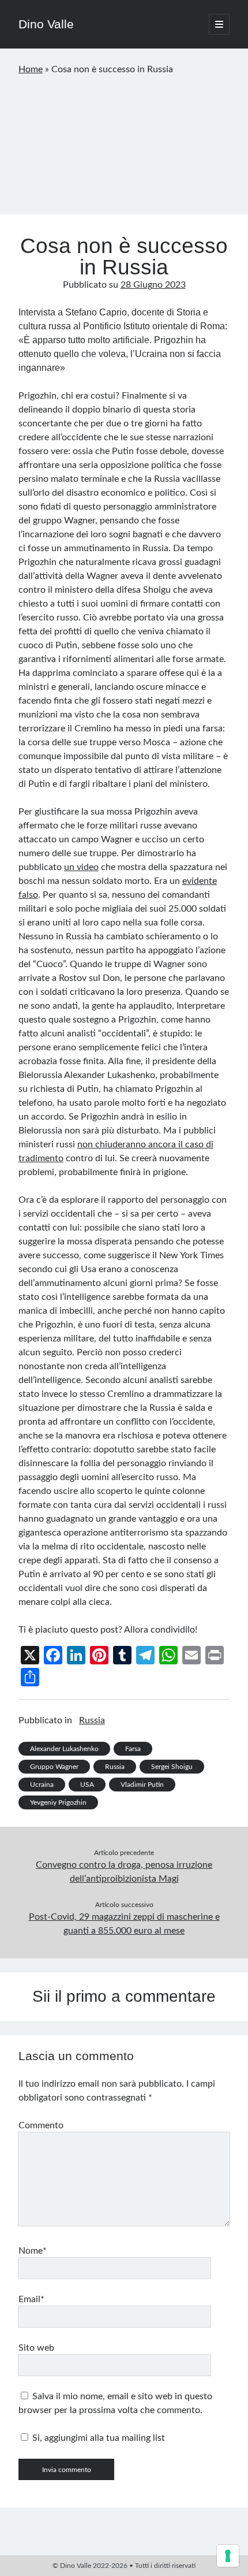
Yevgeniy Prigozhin (58, 1802)
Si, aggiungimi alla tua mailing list (97, 2438)
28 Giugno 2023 (153, 285)
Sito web (36, 2348)
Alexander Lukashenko (64, 1749)
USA (87, 1785)
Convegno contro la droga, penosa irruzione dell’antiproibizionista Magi (124, 1872)
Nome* (33, 2251)
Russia (92, 1720)
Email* (31, 2299)
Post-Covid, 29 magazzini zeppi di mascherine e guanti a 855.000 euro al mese (124, 1924)
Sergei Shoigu (172, 1767)
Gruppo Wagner (54, 1767)
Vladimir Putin (142, 1785)
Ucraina (42, 1785)
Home (31, 69)
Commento (41, 2125)
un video (81, 867)
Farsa (133, 1749)
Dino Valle (46, 24)
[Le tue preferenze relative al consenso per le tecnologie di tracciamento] (228, 2556)
